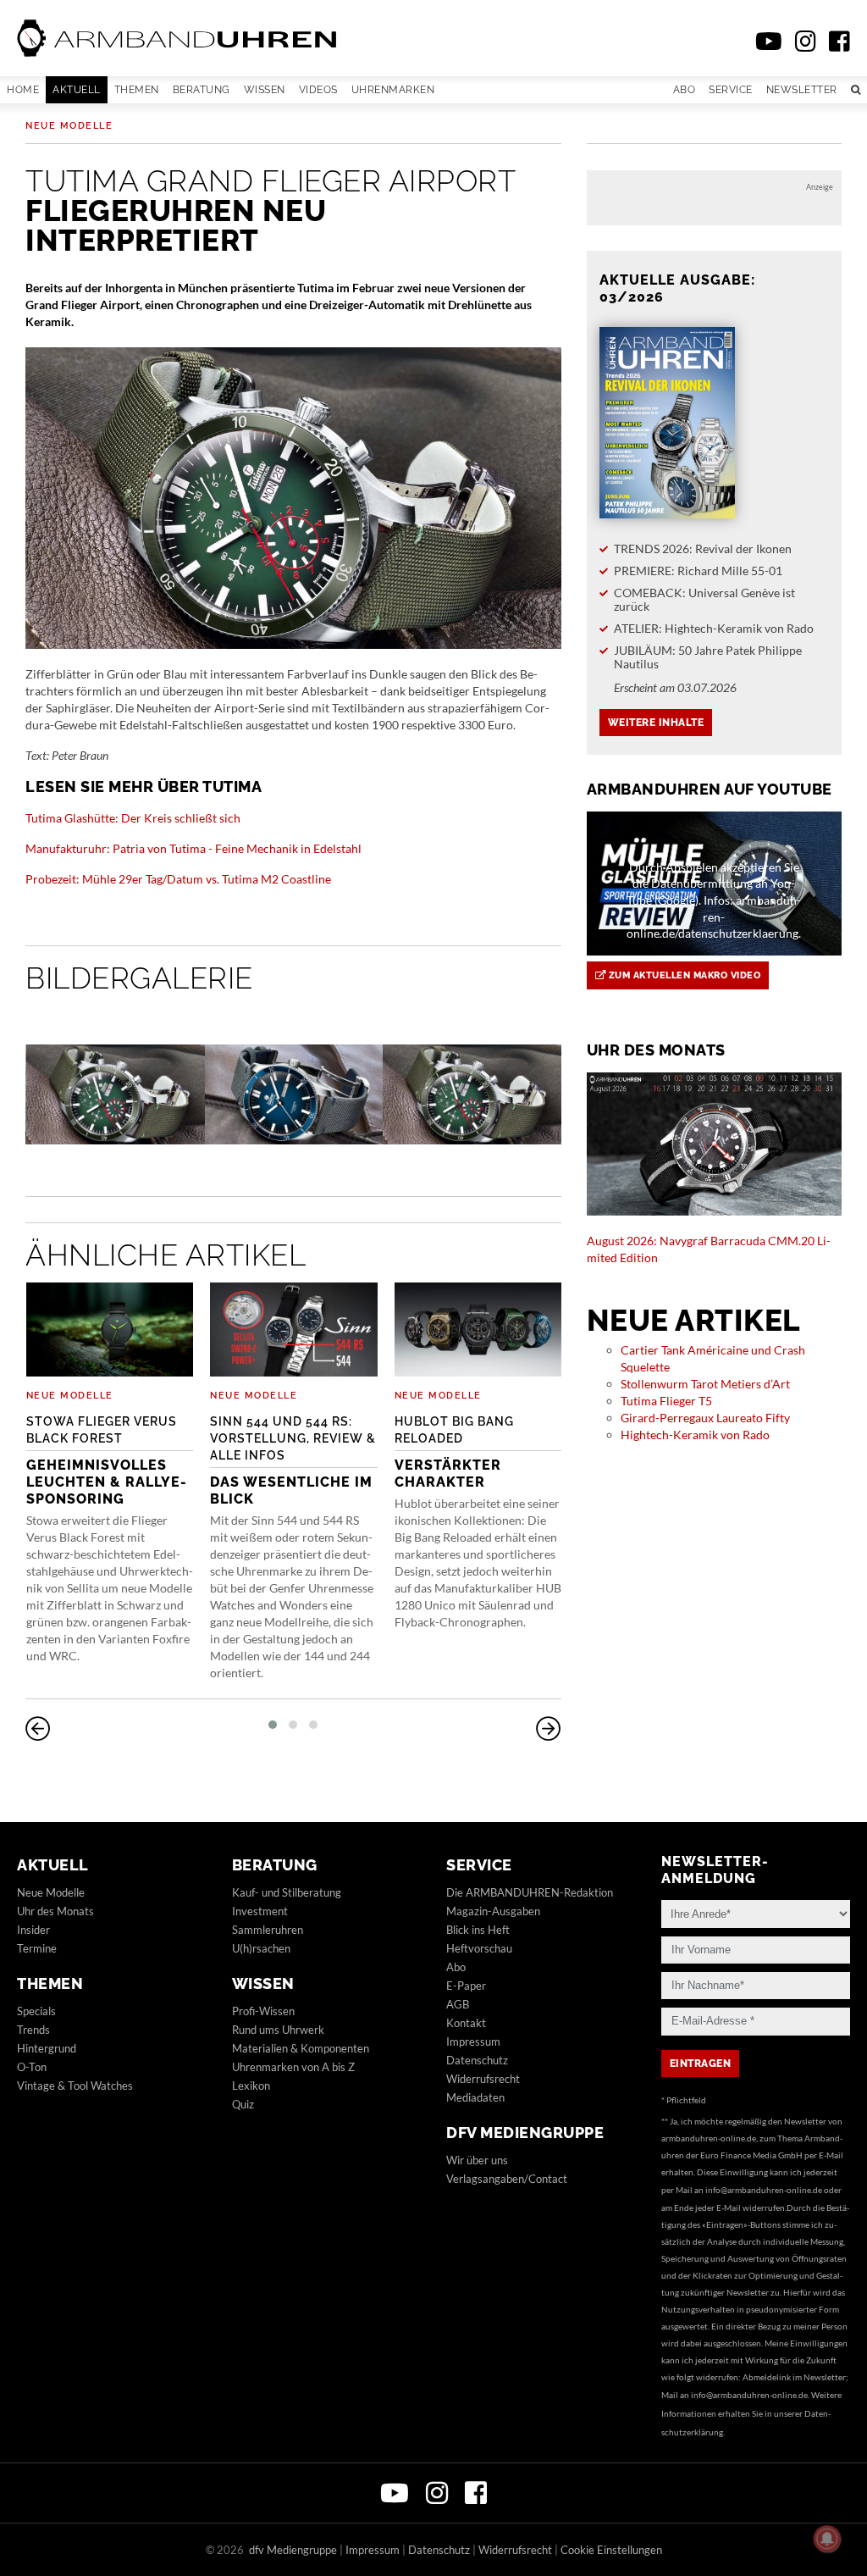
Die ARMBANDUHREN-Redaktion (530, 1892)
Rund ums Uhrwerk (278, 2030)
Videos (318, 90)
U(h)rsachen (261, 1948)
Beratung (202, 90)
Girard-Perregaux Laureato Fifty (705, 1418)
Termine (37, 1948)
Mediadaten (475, 2097)
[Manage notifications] (827, 2539)
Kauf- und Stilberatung (287, 1892)
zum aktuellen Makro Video (683, 975)
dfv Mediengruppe (525, 2133)
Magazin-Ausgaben (493, 1911)
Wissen (265, 90)
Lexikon (251, 2086)
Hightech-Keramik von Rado (695, 1435)
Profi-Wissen (263, 2011)
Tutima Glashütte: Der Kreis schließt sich (133, 818)
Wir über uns (477, 2160)
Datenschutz (477, 2060)
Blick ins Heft (478, 1930)
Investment (260, 1911)
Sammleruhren (268, 1930)
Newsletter (802, 90)
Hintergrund (47, 2048)
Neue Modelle (69, 126)
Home (23, 90)
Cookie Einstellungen (611, 2550)
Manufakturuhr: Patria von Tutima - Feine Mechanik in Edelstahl (193, 848)
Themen (137, 90)
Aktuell (77, 90)
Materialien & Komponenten (301, 2048)
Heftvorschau (479, 1948)
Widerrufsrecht (483, 2079)
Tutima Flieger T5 (666, 1401)
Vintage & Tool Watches (75, 2086)
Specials (36, 2011)
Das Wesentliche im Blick (293, 1461)
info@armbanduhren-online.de (764, 2190)
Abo (685, 90)
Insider (33, 1930)
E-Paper (466, 1986)
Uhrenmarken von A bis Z (293, 2067)
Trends (33, 2030)
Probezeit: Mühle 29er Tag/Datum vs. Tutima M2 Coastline (178, 879)
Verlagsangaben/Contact (507, 2179)
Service (731, 90)
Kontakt (466, 2023)
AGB (458, 2004)
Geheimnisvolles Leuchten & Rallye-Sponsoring (107, 1461)
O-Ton (32, 2067)
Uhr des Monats (55, 1911)
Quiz (243, 2104)
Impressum (473, 2041)
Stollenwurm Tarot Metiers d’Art (705, 1384)
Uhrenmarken (393, 90)
